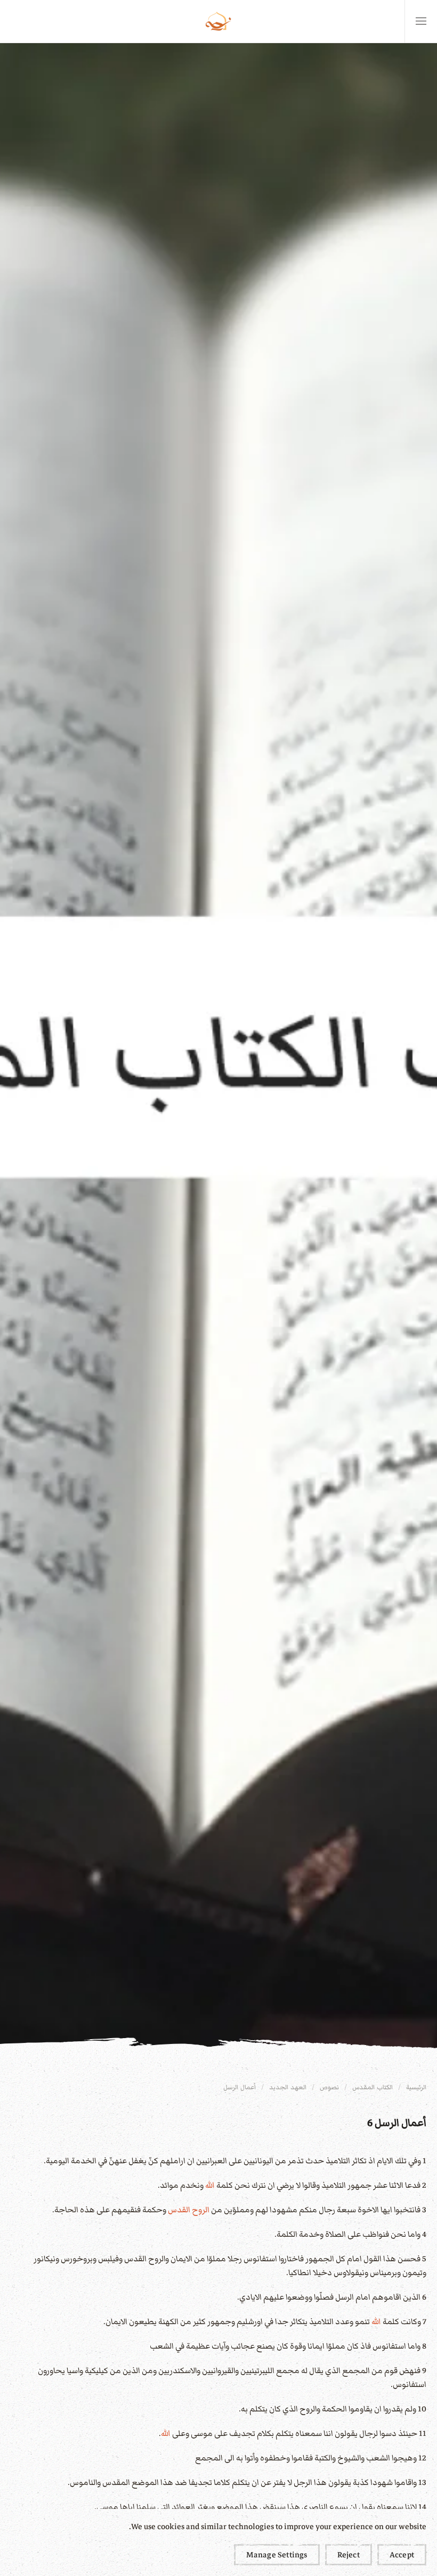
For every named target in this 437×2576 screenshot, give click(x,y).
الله (210, 2185)
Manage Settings (277, 2555)
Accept (402, 2555)
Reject (349, 2555)
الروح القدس (189, 2210)
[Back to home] (218, 21)
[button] (421, 21)
